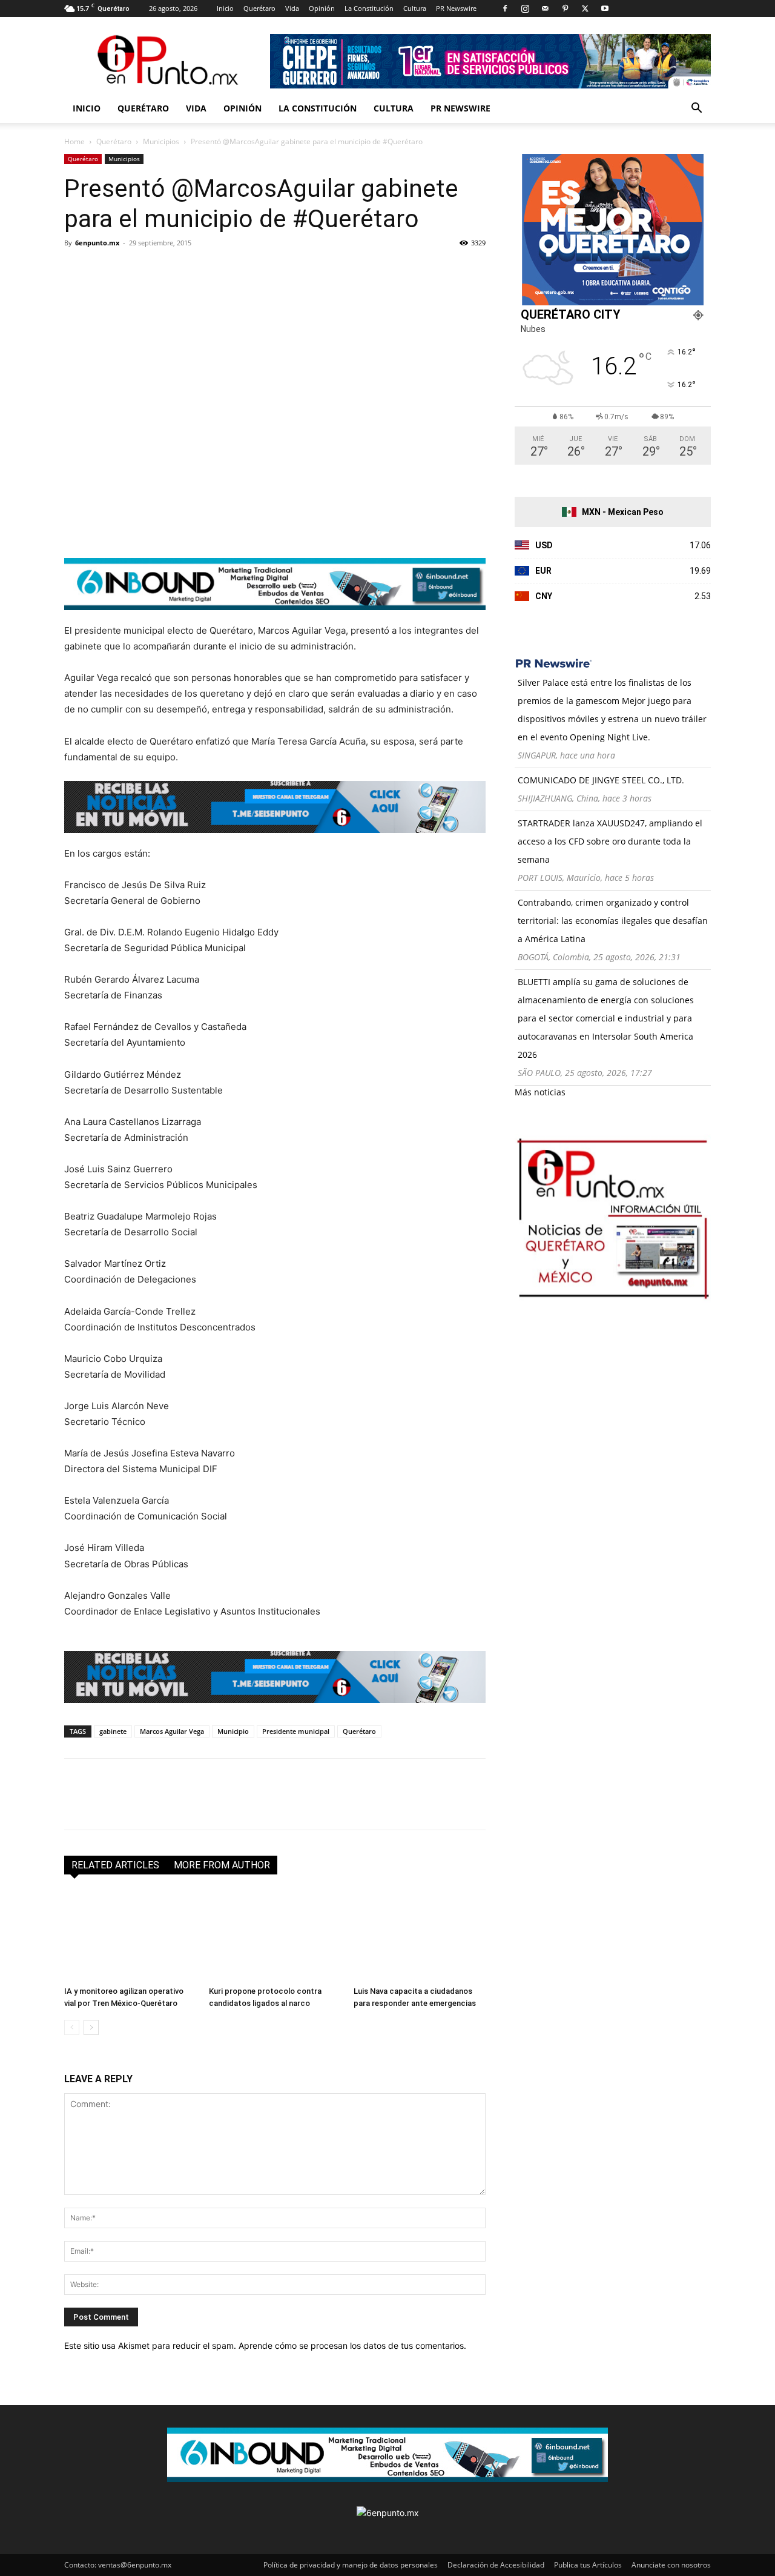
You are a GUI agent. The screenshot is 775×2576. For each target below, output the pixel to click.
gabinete (113, 1731)
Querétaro (259, 8)
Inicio (225, 8)
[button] (696, 109)
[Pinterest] (565, 8)
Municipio (233, 1731)
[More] (216, 270)
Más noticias (540, 1092)
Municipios (161, 141)
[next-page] (91, 2027)
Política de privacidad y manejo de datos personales (351, 2565)
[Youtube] (605, 8)
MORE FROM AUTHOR (222, 1865)
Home (74, 141)
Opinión (322, 8)
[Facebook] (505, 8)
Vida (292, 8)
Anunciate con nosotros (671, 2565)
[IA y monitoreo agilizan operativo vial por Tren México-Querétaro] (130, 1936)
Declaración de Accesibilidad (496, 2565)
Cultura (415, 8)
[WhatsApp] (160, 270)
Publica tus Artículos (588, 2565)
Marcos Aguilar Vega (172, 1731)
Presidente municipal (296, 1731)
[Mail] (545, 8)
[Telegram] (188, 270)
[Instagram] (525, 8)
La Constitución (369, 8)
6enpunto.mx (97, 243)
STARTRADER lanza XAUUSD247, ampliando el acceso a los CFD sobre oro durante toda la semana (610, 841)
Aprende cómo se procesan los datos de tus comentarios (351, 2345)
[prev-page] (72, 2027)
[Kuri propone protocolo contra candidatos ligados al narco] (275, 1936)
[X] (585, 8)
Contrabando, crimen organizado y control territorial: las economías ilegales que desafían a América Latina (613, 921)
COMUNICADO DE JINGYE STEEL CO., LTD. (601, 780)
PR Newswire (456, 8)
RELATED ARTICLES (115, 1865)
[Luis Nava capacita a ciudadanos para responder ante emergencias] (420, 1936)
